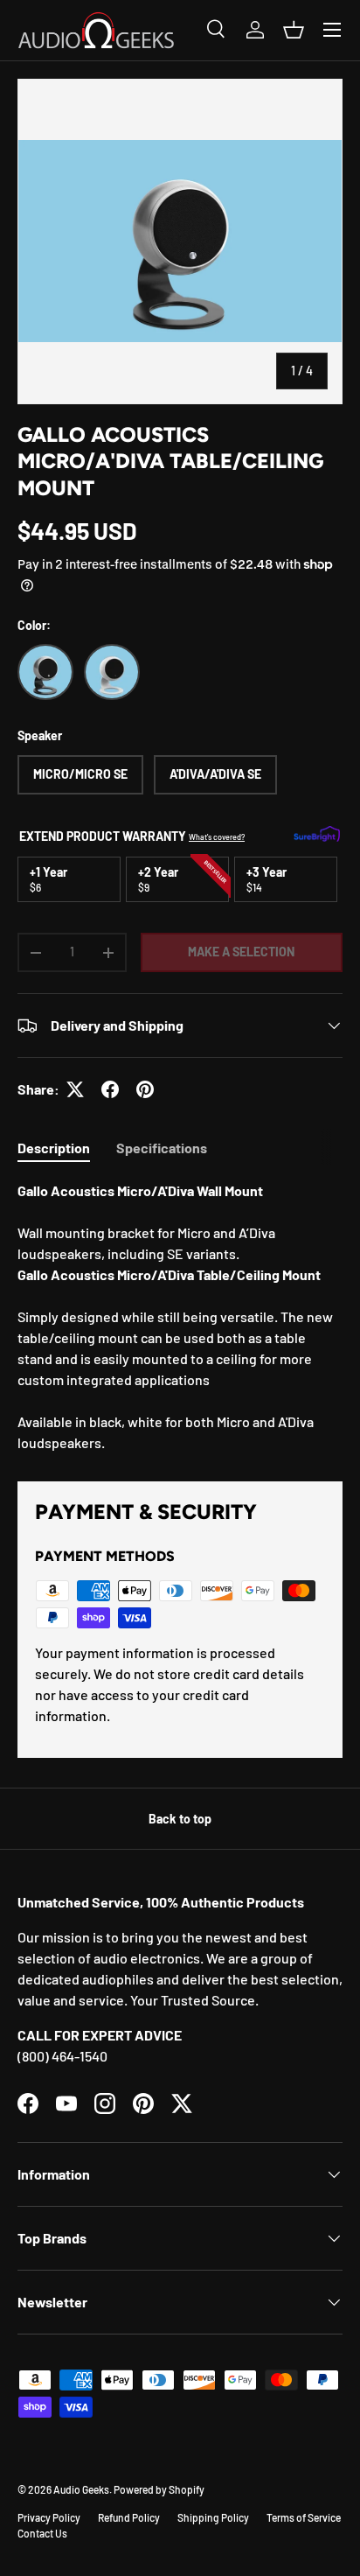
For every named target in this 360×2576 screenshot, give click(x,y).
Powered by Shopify (159, 2489)
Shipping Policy (213, 2517)
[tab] (54, 1148)
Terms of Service (304, 2517)
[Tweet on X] (75, 1089)
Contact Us (42, 2533)
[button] (294, 30)
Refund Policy (129, 2517)
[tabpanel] (180, 1317)
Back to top (180, 1819)
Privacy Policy (49, 2517)
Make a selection (241, 952)
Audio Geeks (81, 2489)
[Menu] (332, 30)
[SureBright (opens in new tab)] (317, 836)
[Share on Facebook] (110, 1089)
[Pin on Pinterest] (145, 1089)
